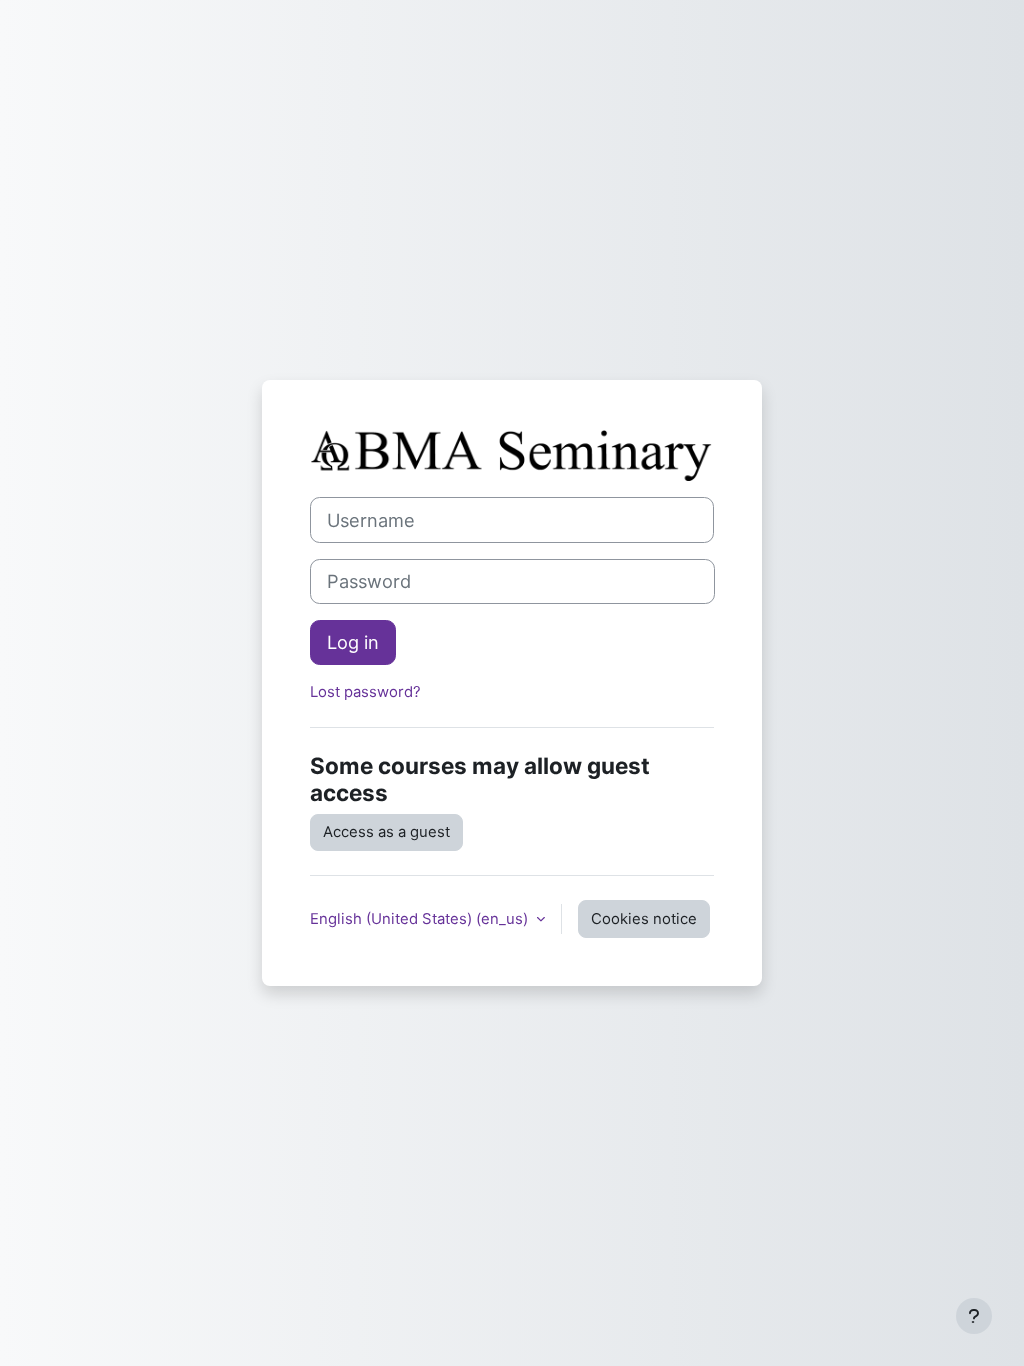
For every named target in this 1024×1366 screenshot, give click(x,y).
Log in (353, 642)
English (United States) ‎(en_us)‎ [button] (421, 919)
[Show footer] (974, 1316)
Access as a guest (386, 832)
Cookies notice (644, 919)
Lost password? (365, 692)
